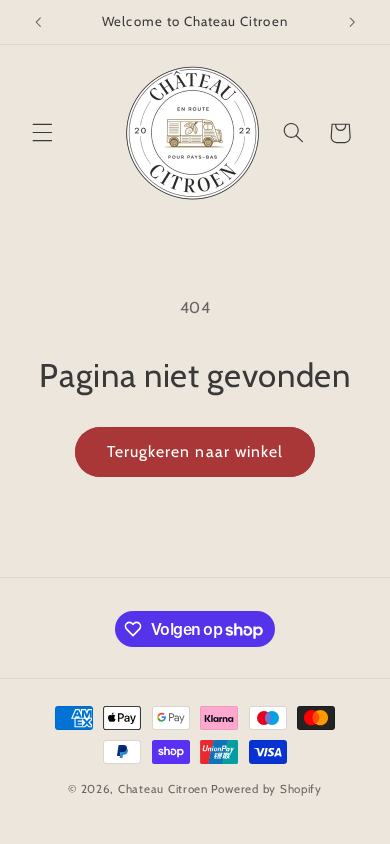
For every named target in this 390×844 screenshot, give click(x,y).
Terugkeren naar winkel (195, 451)
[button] (42, 133)
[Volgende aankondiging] (352, 22)
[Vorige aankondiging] (38, 22)
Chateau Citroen (163, 789)
